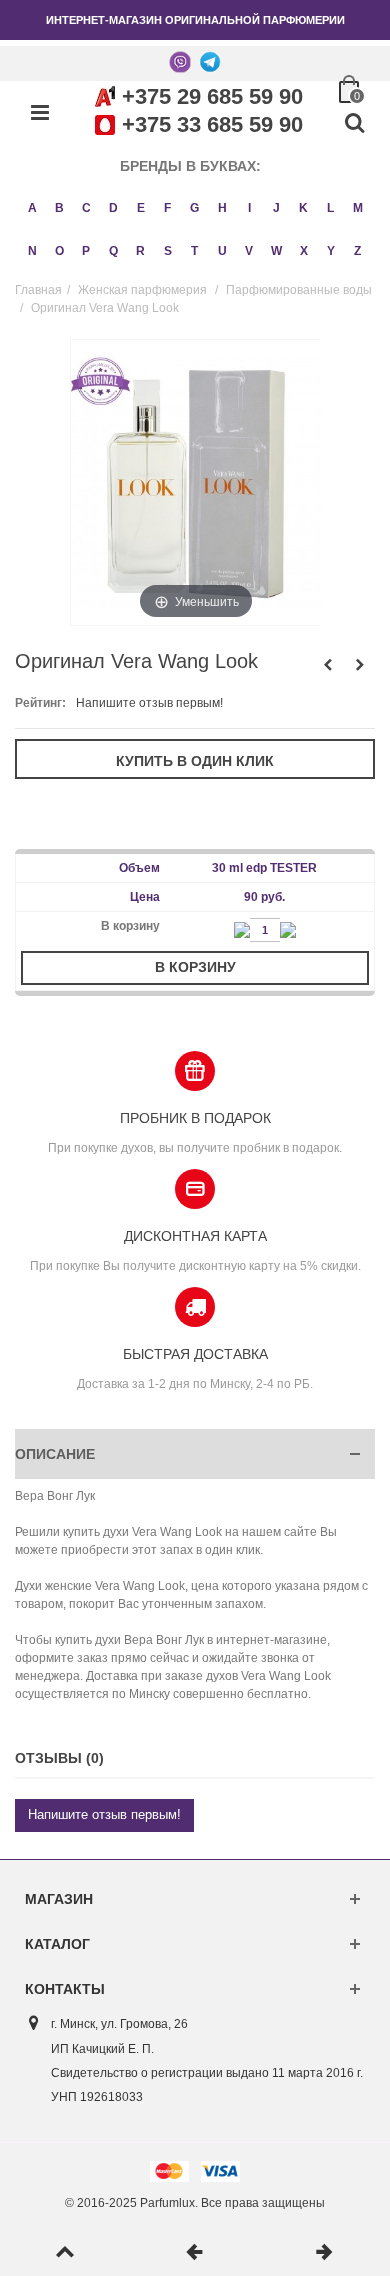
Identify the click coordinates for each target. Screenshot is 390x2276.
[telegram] (210, 61)
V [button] (249, 251)
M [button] (358, 208)
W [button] (276, 251)
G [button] (194, 208)
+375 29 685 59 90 (212, 96)
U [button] (222, 251)
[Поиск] (354, 124)
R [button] (140, 251)
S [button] (168, 251)
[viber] (180, 61)
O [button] (59, 251)
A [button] (32, 208)
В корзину (195, 967)
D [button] (113, 208)
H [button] (222, 208)
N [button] (32, 251)
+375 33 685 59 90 (212, 124)
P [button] (86, 251)
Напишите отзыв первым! (149, 703)
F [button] (167, 208)
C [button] (86, 208)
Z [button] (357, 251)
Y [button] (331, 251)
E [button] (141, 208)
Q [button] (113, 251)
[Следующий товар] (325, 2253)
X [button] (304, 251)
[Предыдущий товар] (195, 2253)
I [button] (249, 208)
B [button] (59, 208)
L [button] (330, 208)
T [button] (194, 251)
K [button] (303, 208)
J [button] (276, 208)
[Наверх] (65, 2253)
